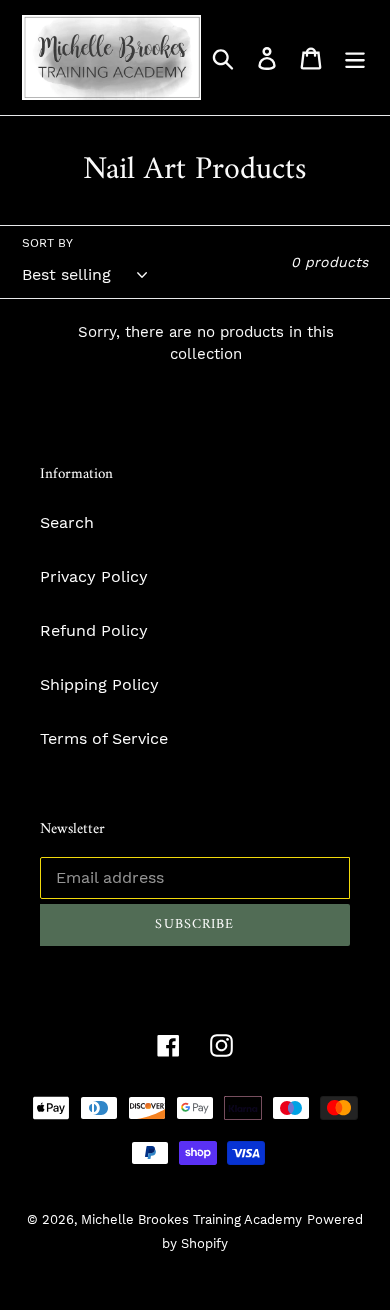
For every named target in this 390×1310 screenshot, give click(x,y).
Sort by (47, 243)
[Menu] (355, 57)
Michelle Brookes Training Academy (191, 1219)
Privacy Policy (94, 576)
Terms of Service (104, 738)
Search (67, 522)
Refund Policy (94, 630)
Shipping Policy (99, 684)
